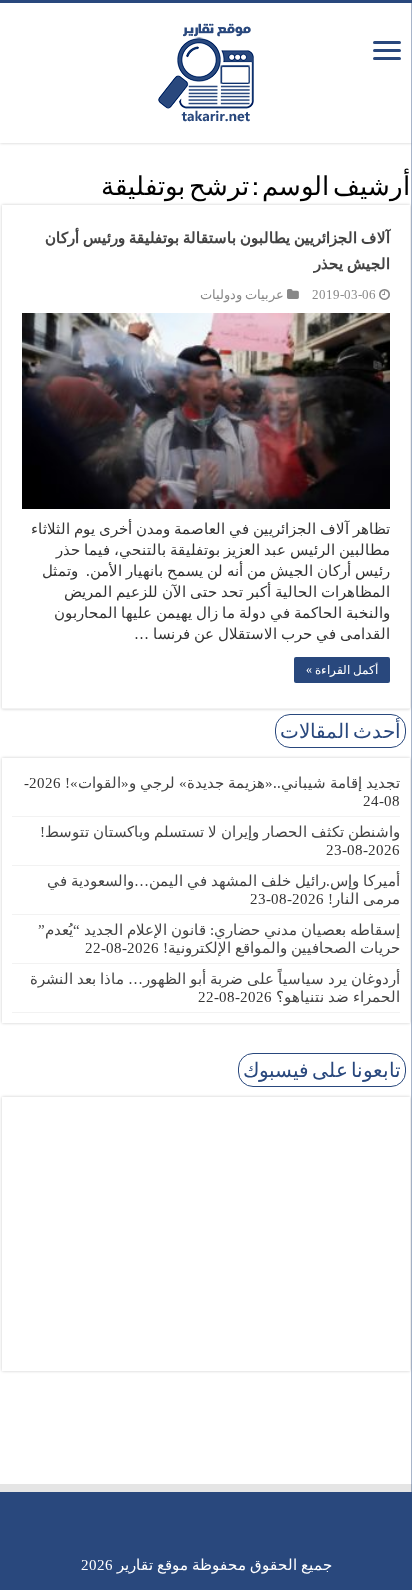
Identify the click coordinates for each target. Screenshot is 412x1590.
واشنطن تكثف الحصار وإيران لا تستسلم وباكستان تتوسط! (220, 832)
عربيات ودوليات (242, 295)
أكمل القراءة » (342, 670)
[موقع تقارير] (206, 69)
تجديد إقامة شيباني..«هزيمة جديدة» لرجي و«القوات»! (232, 783)
